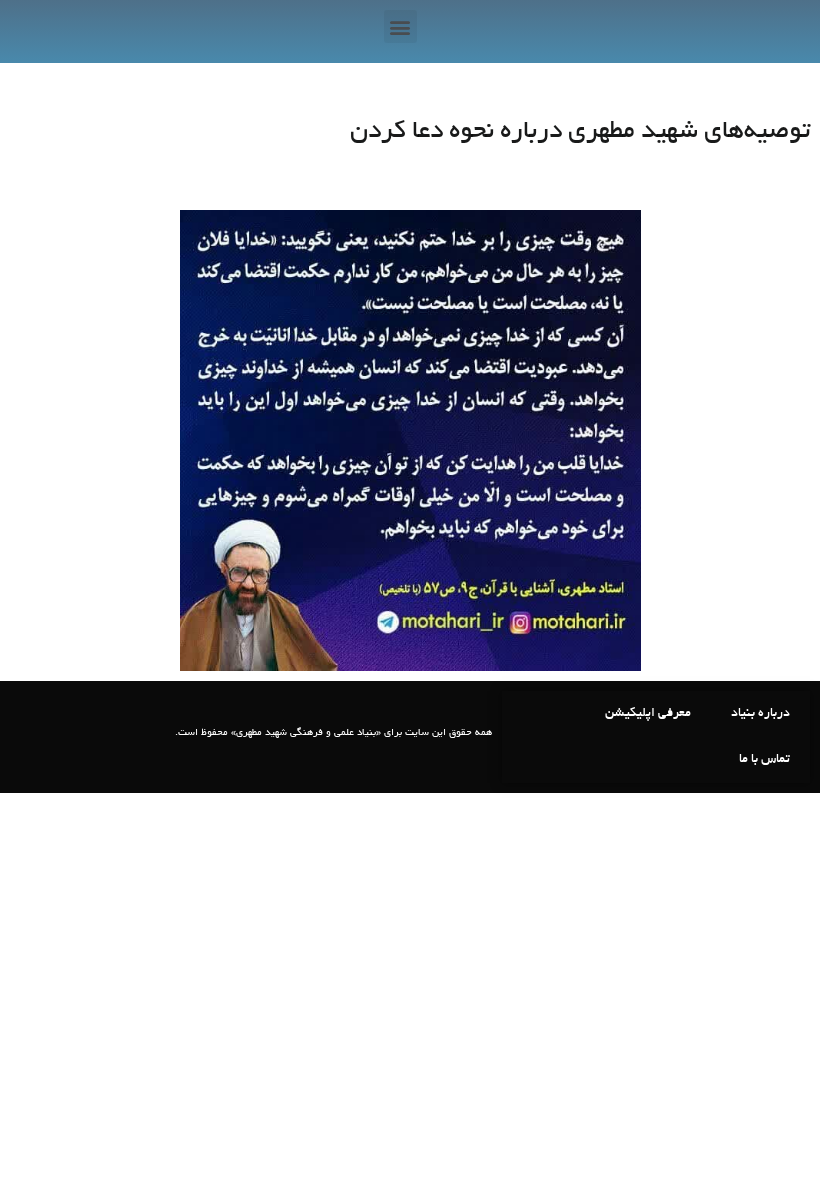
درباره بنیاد (760, 714)
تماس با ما (764, 760)
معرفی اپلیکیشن (648, 714)
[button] (400, 26)
